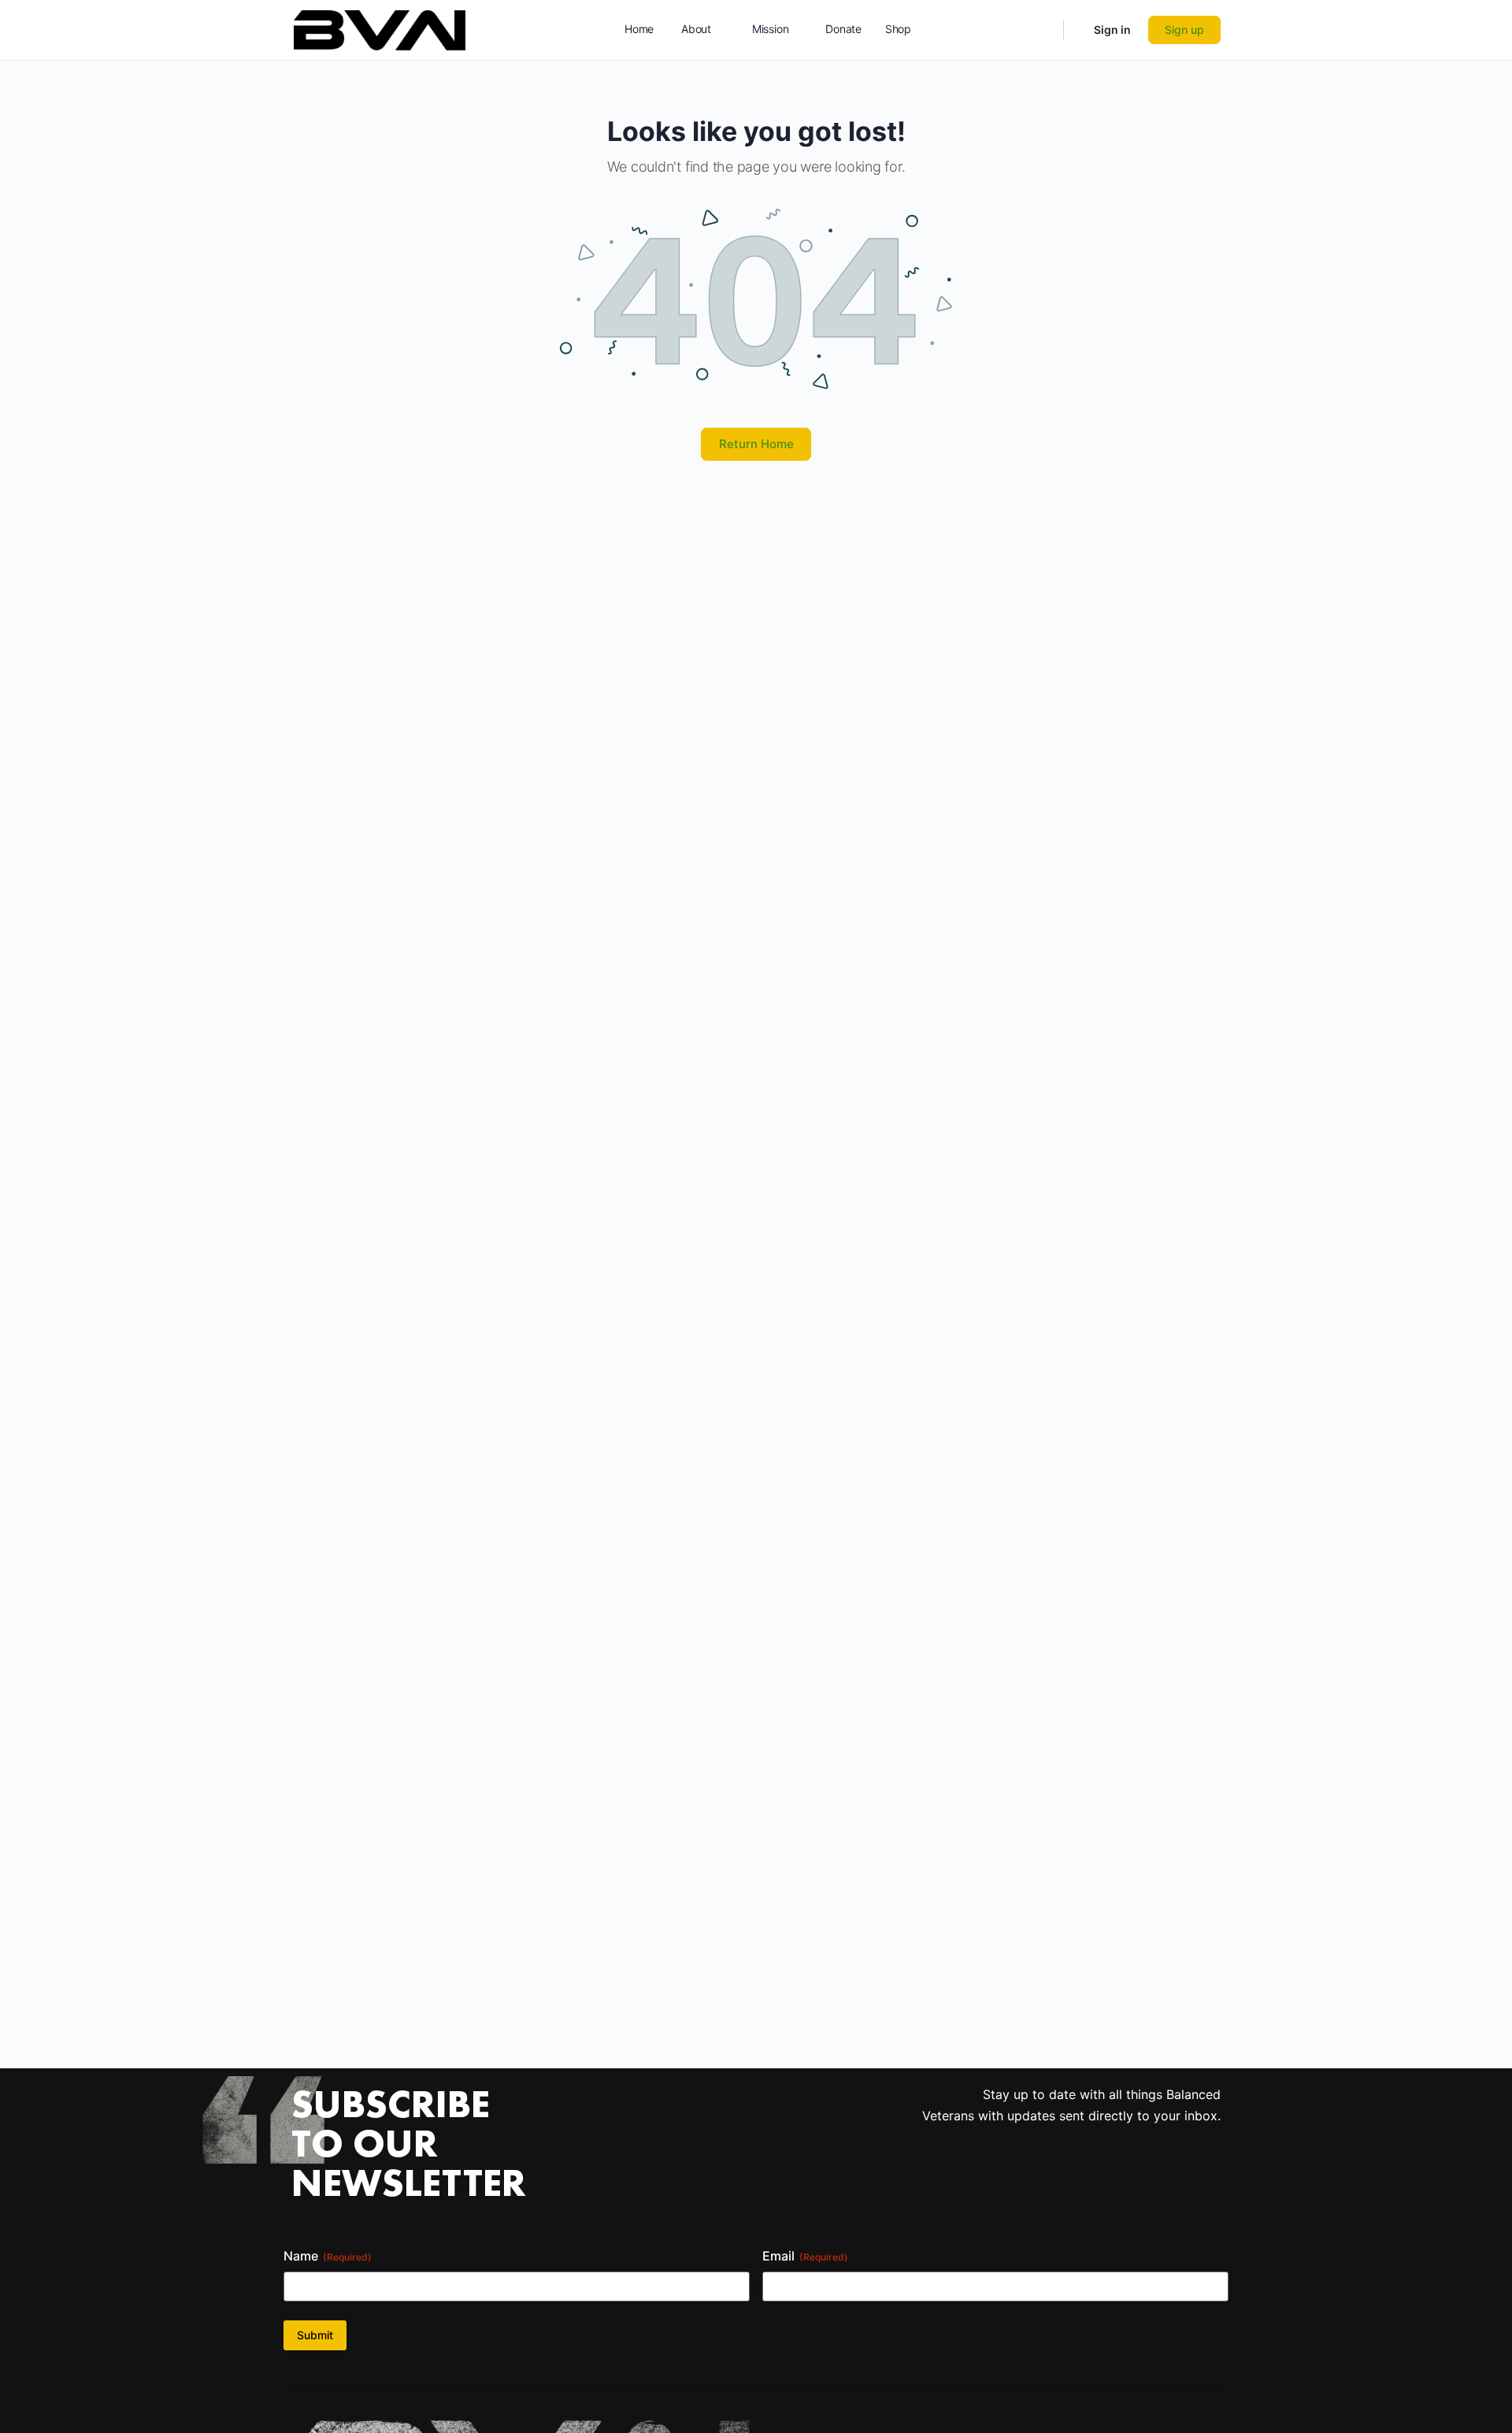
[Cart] (1077, 30)
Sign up (1184, 30)
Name (328, 2256)
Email (805, 2256)
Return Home (756, 444)
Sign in (1112, 30)
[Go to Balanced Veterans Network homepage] (380, 29)
